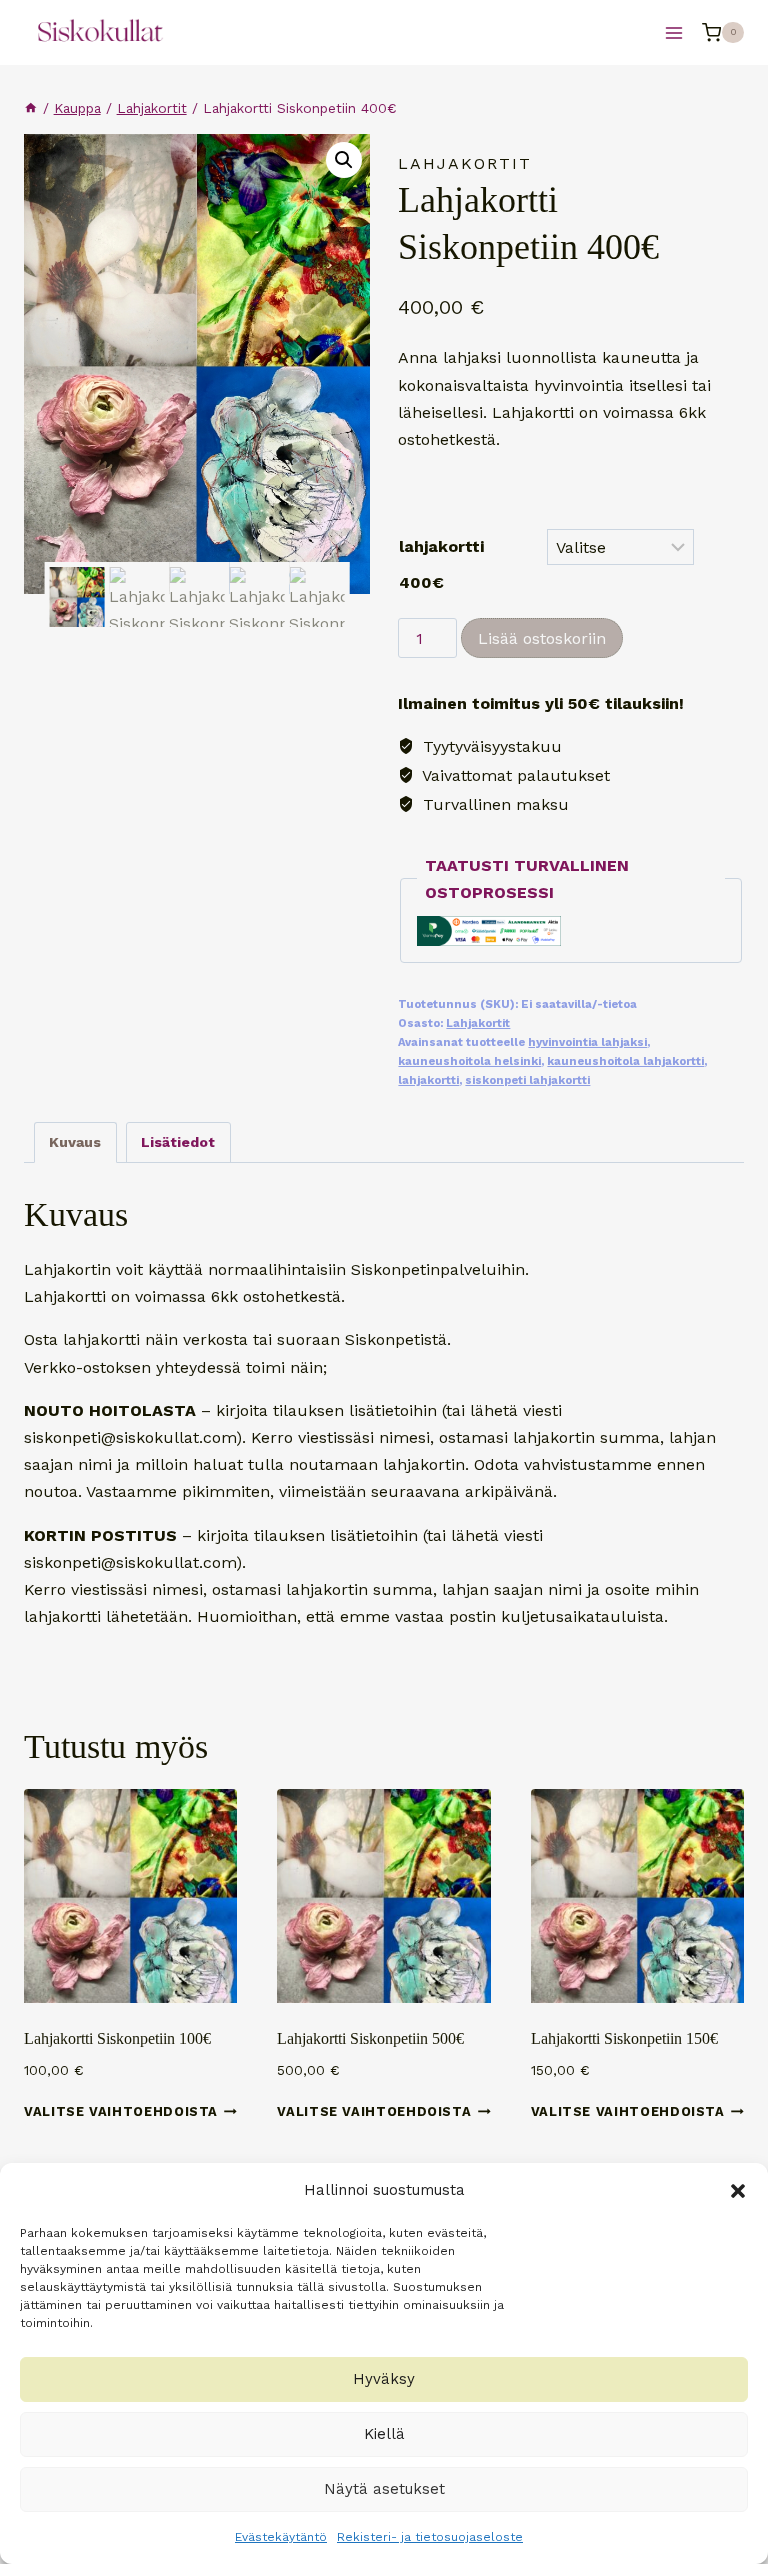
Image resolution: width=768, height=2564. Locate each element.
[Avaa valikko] (673, 32)
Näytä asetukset (384, 2489)
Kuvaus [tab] (75, 1142)
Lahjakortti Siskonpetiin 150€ (624, 2038)
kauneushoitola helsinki (469, 1061)
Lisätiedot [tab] (178, 1142)
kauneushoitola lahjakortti (625, 1061)
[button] (738, 2191)
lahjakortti (428, 1080)
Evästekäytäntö (281, 2537)
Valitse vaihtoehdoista (121, 2111)
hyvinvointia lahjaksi (587, 1042)
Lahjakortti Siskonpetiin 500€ (370, 2038)
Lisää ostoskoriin (542, 638)
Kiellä (384, 2434)
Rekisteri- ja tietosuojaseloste (430, 2537)
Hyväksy (384, 2379)
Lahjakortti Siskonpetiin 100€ (117, 2038)
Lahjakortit (465, 163)
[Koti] (31, 108)
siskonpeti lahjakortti (527, 1080)
